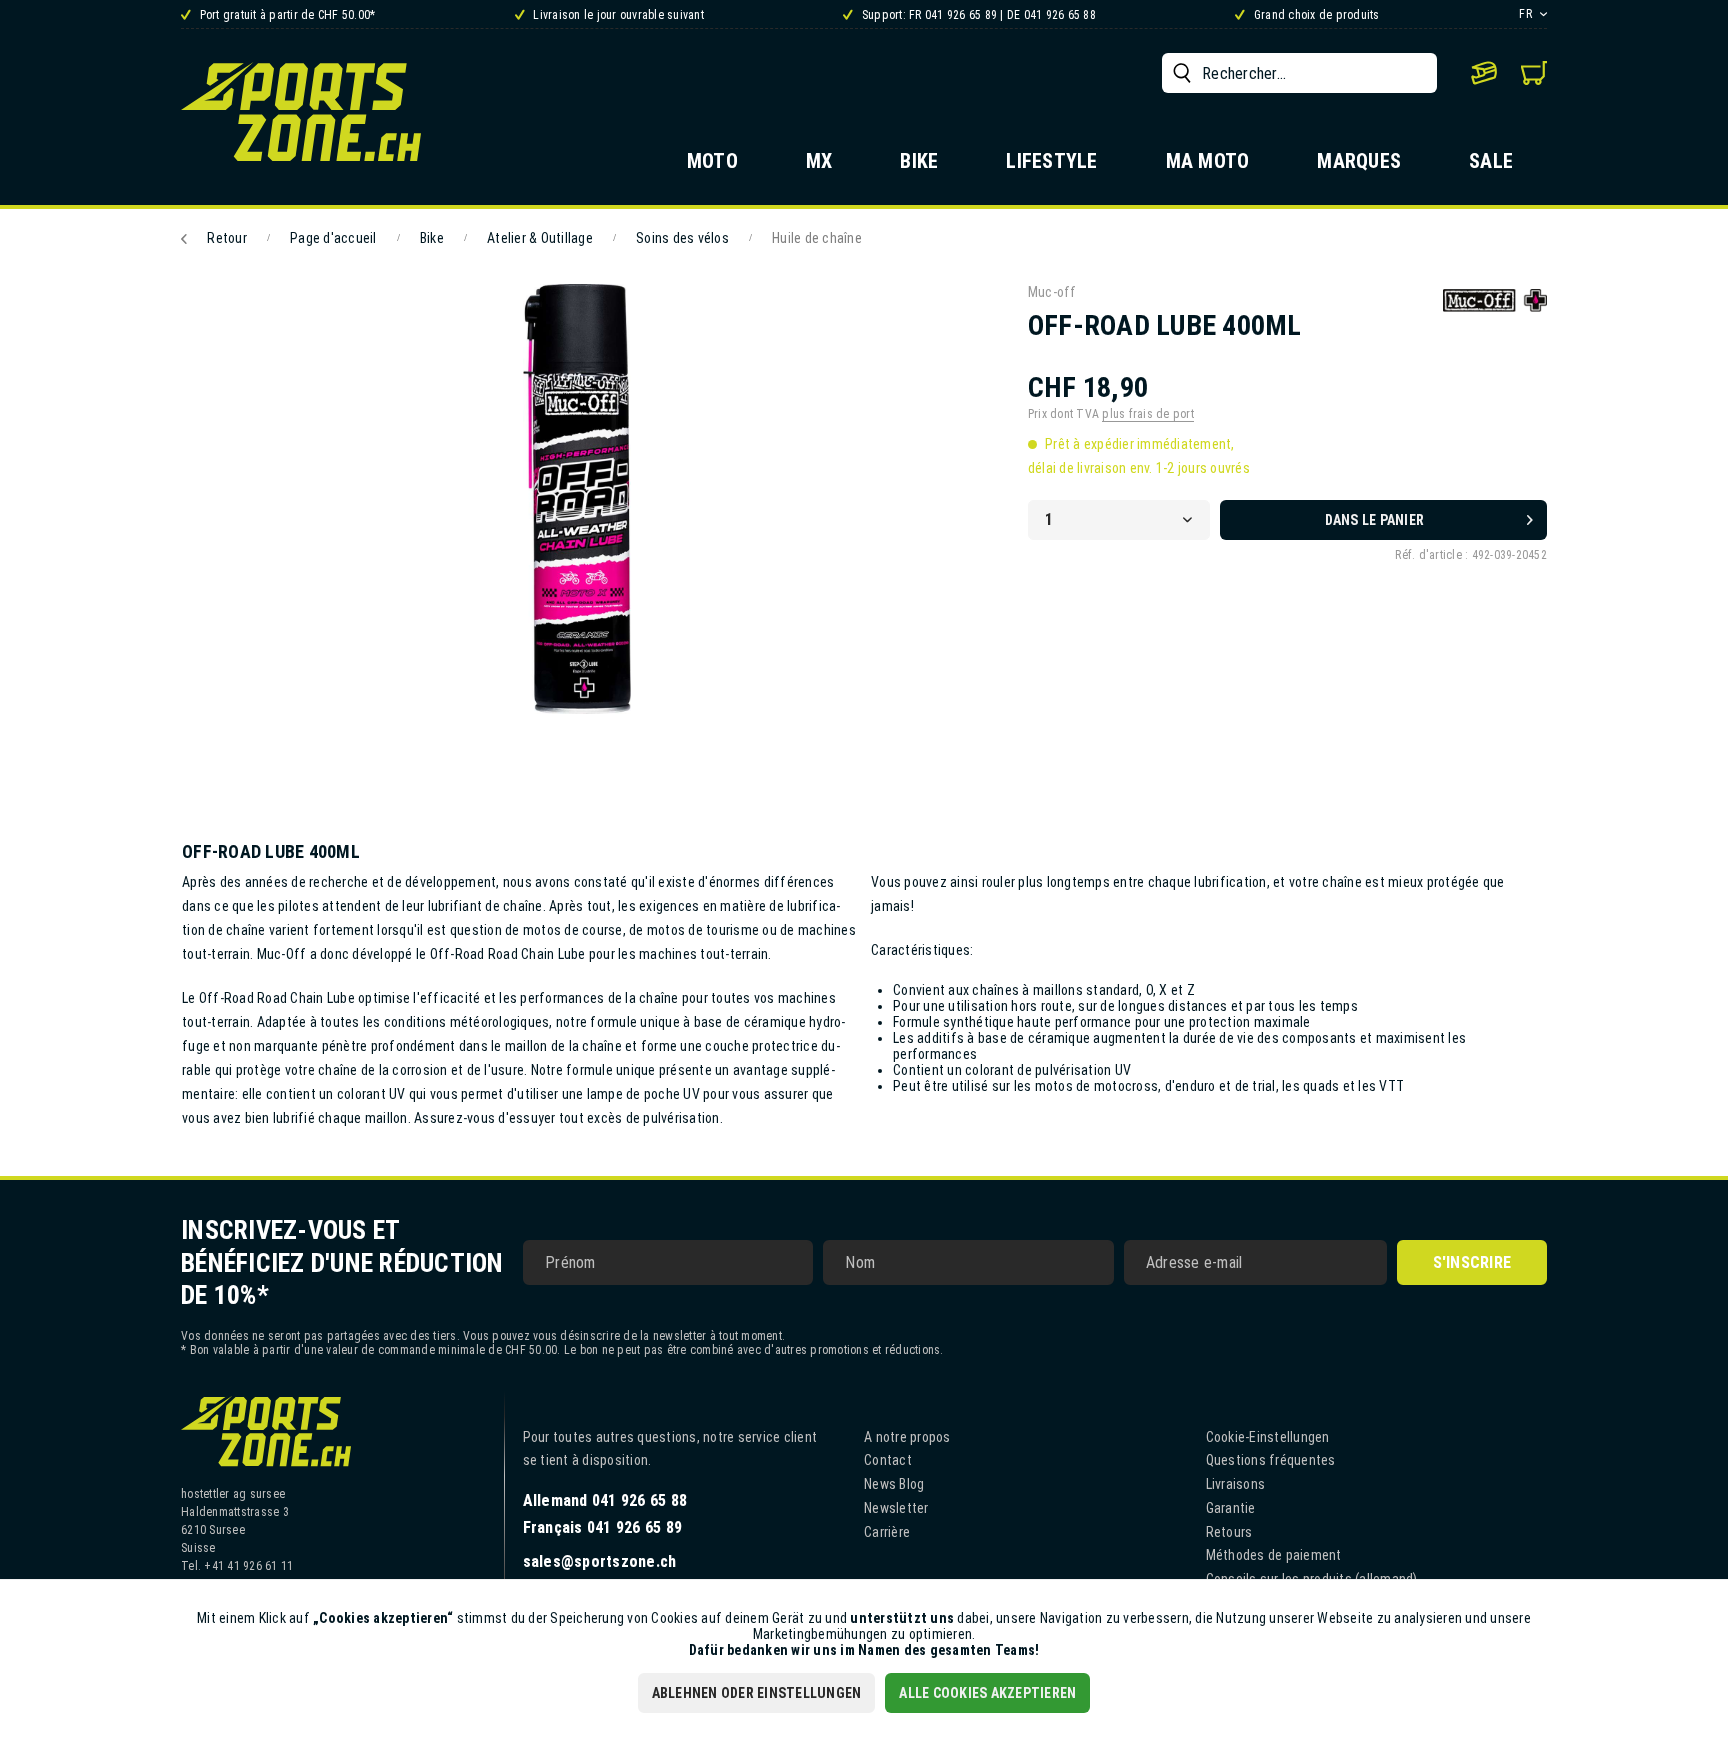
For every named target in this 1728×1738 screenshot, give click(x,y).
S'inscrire (1472, 1262)
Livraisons (1236, 1484)
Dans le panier (1375, 520)
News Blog (894, 1484)
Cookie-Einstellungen (1268, 1437)
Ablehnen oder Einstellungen (757, 1693)
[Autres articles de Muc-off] (1495, 319)
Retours (1229, 1532)
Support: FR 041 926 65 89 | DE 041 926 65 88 (977, 15)
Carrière (887, 1532)
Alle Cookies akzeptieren (987, 1693)
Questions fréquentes (1271, 1460)
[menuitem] (1299, 73)
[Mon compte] (1484, 73)
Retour (227, 238)
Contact (888, 1460)
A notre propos (907, 1437)
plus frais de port (1148, 414)
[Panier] (1534, 73)
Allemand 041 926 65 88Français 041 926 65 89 (605, 1514)
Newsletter (896, 1508)
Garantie (1231, 1508)
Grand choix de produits (1315, 15)
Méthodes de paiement (1274, 1555)
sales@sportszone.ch (600, 1561)
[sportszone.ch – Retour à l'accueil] (301, 111)
